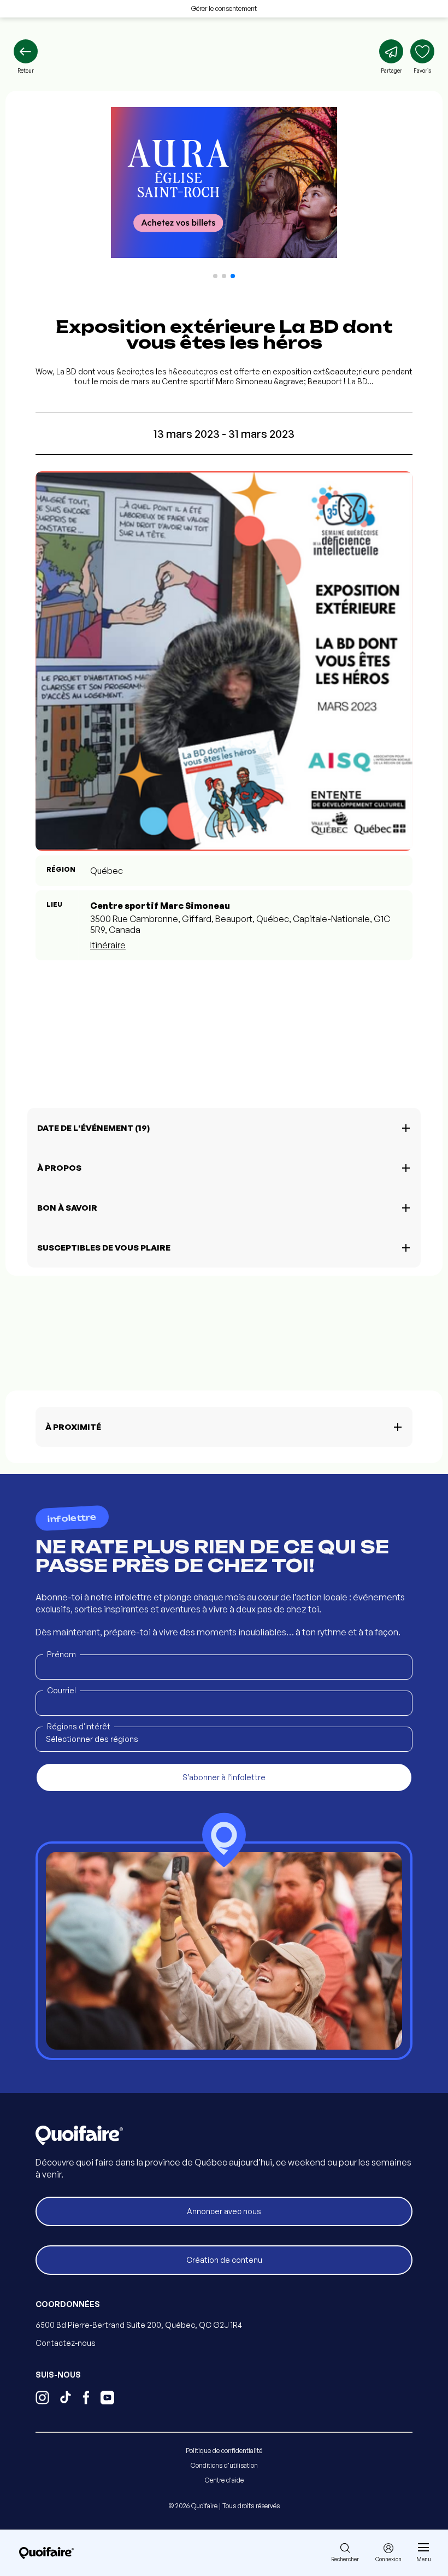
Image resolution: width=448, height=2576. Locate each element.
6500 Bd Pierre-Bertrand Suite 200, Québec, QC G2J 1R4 (139, 2325)
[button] (215, 276)
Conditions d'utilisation (224, 2465)
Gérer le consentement (224, 8)
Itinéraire (108, 945)
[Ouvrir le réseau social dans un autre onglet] (42, 2399)
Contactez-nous (66, 2343)
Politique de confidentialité (224, 2451)
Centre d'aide (224, 2480)
